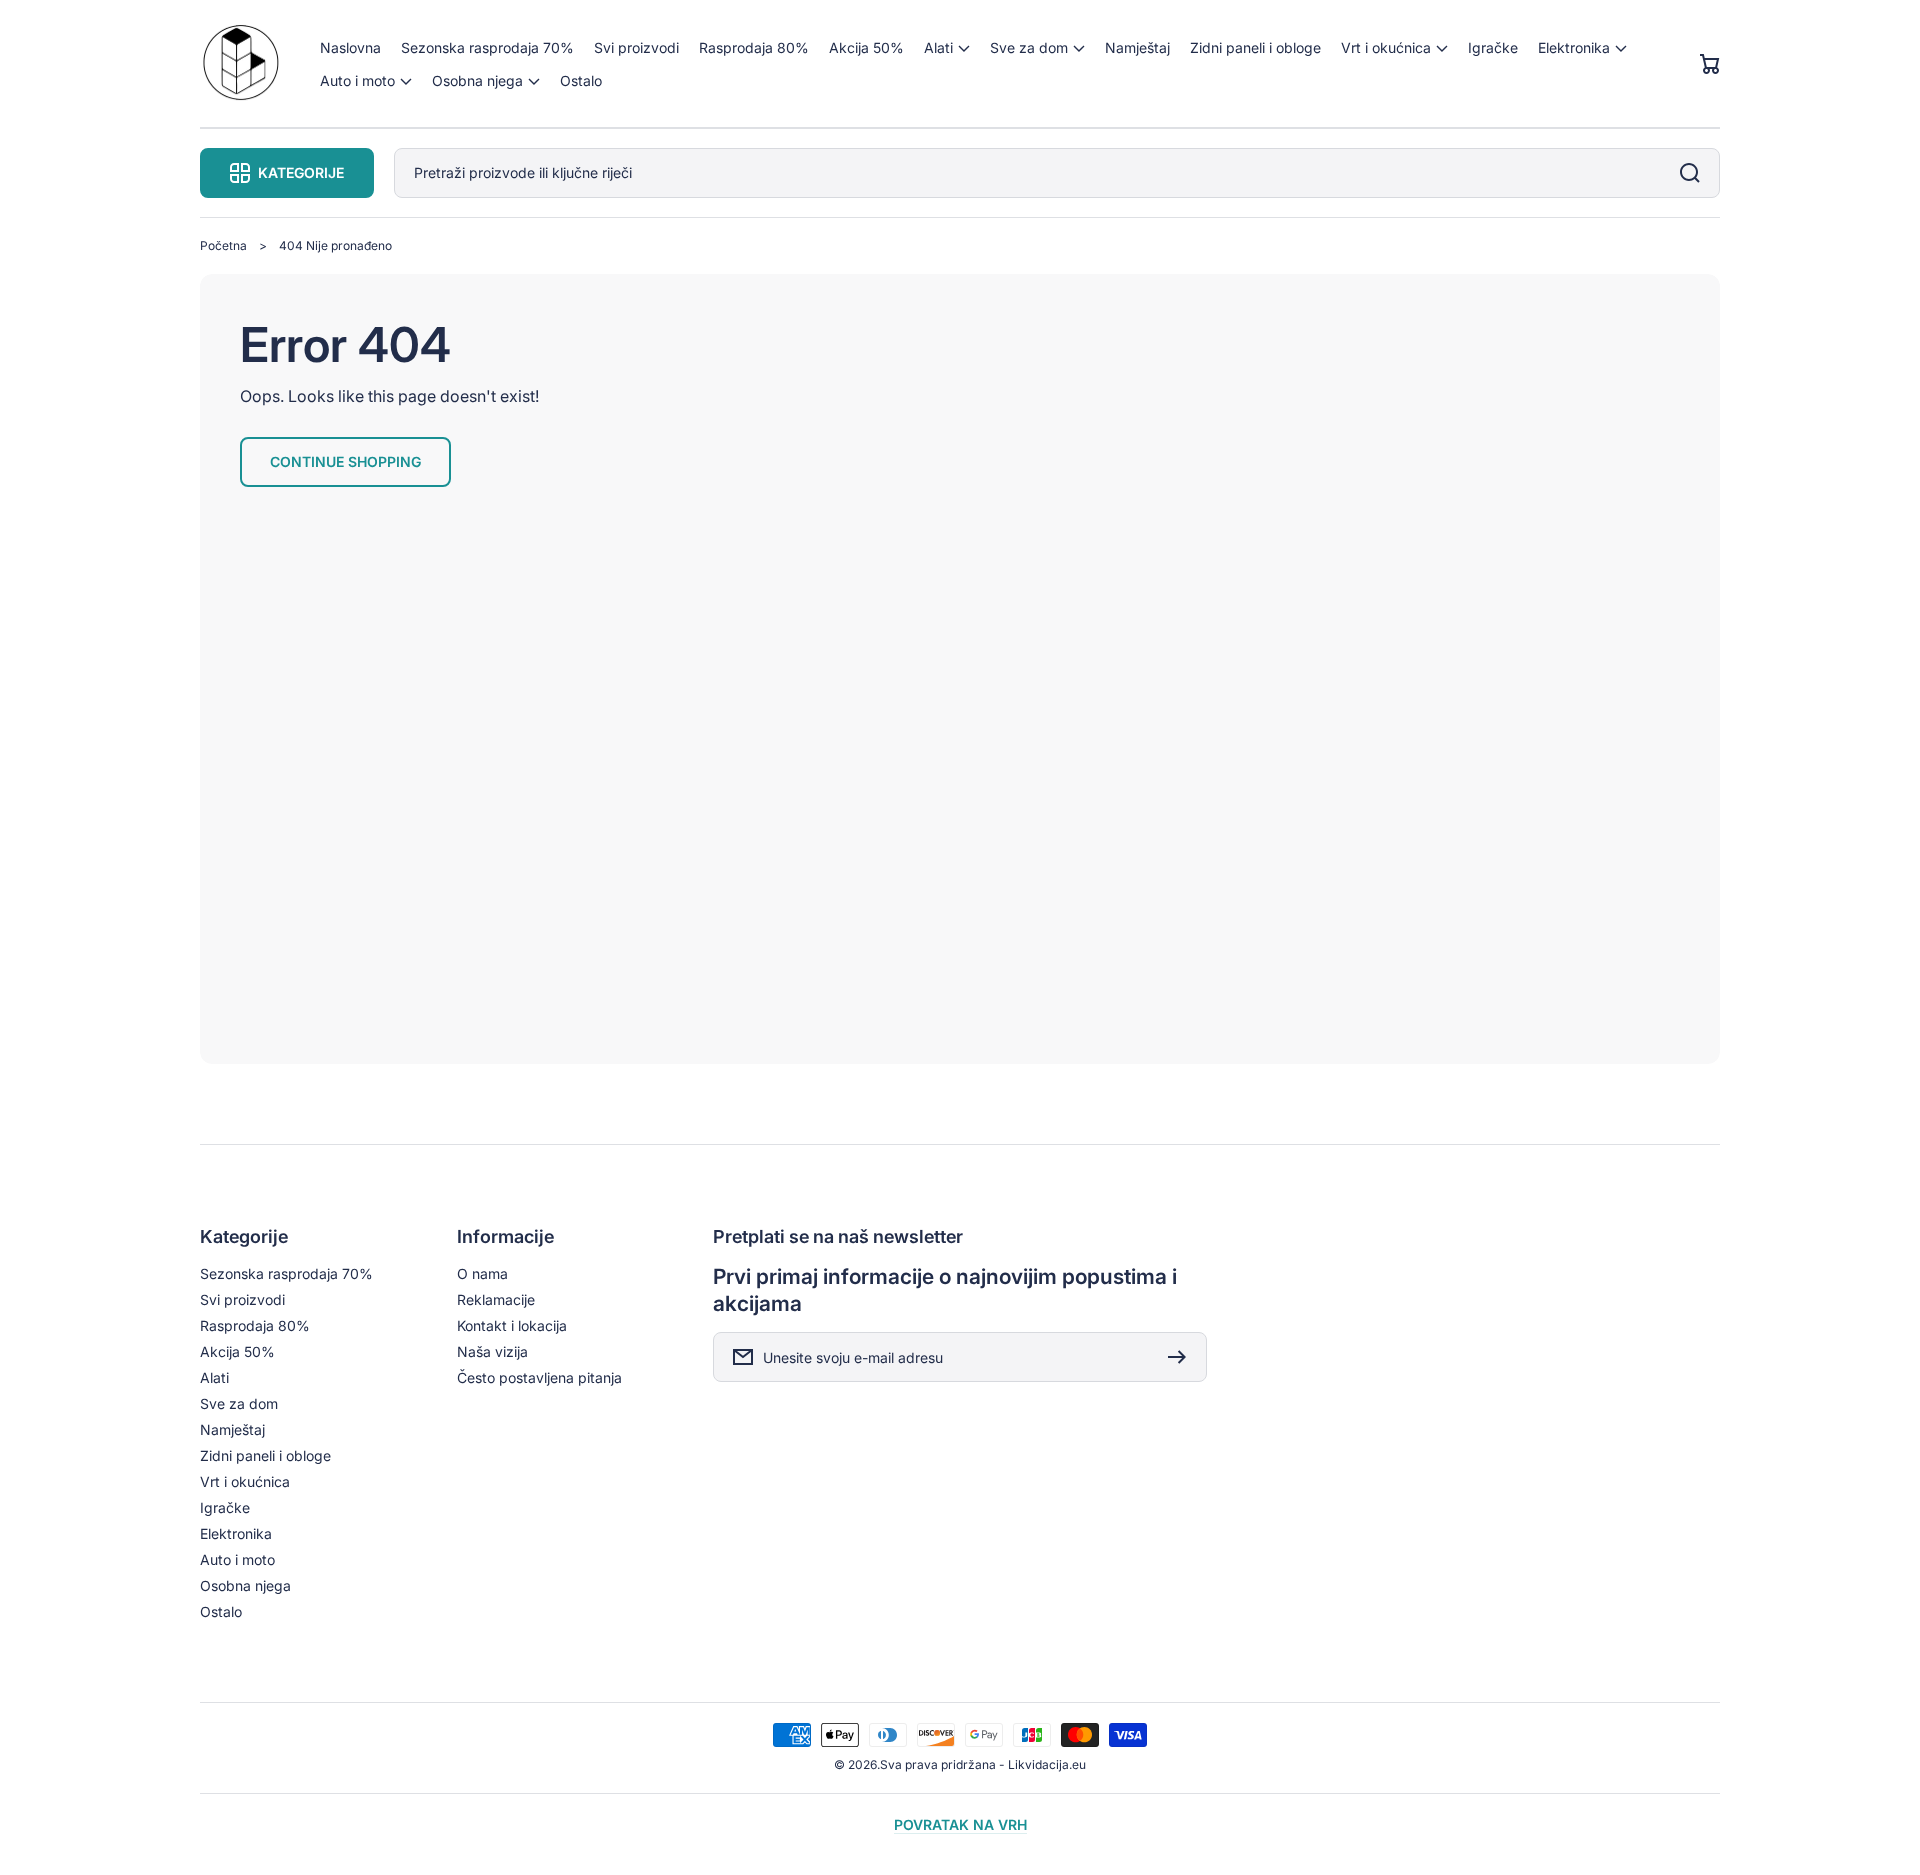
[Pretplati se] (1182, 1357)
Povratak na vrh (960, 1824)
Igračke (225, 1507)
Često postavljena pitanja (539, 1377)
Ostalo (221, 1611)
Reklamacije (496, 1299)
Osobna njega (245, 1585)
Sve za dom (239, 1403)
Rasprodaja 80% (255, 1325)
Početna (223, 245)
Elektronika (236, 1533)
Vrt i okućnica (245, 1481)
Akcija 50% (237, 1351)
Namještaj (232, 1429)
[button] (947, 47)
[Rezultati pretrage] (1695, 173)
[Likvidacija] (240, 64)
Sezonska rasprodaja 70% (286, 1273)
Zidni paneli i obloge (265, 1455)
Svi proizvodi (242, 1299)
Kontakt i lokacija (512, 1325)
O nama (482, 1273)
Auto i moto (237, 1559)
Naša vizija (492, 1351)
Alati (214, 1377)
